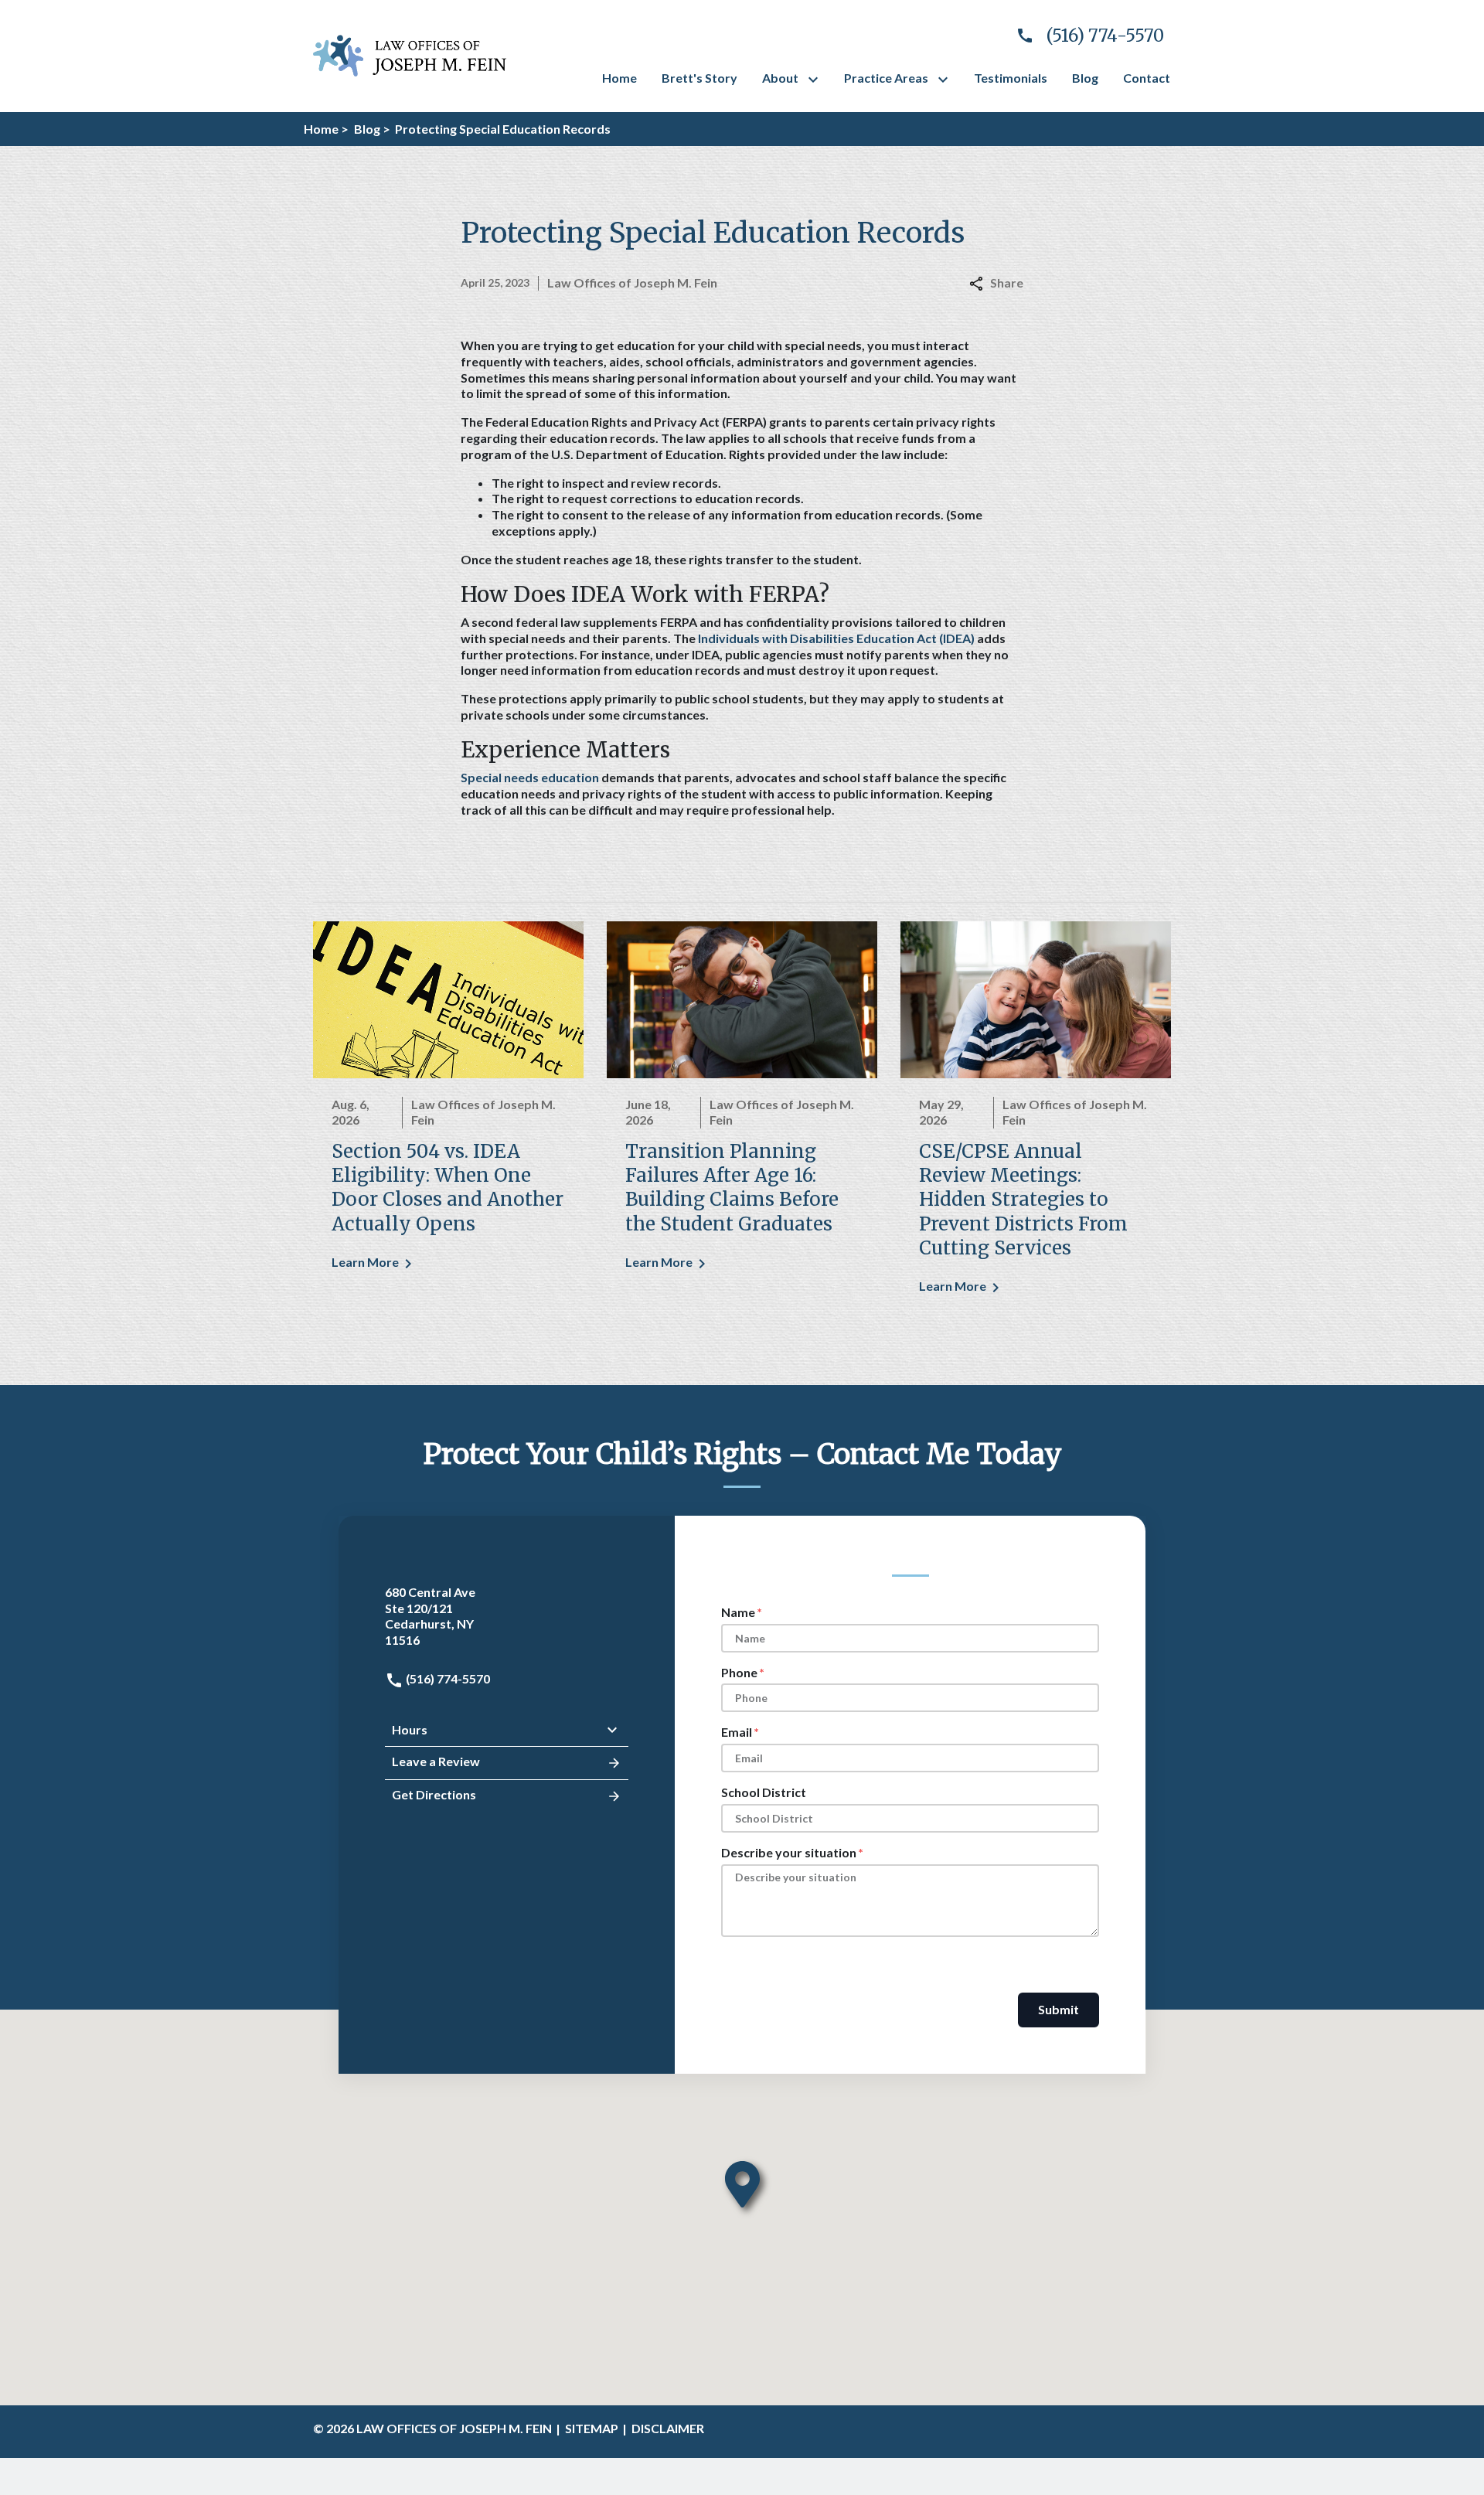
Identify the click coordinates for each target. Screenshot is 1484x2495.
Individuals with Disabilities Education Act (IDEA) (836, 638)
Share (1007, 283)
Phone (739, 1672)
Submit (1059, 2009)
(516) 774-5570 (447, 1678)
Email (737, 1732)
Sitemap (592, 2428)
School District (764, 1792)
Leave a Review (436, 1761)
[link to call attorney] (1084, 36)
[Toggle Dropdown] (816, 80)
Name (738, 1612)
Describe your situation (789, 1852)
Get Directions (434, 1794)
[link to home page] (410, 54)
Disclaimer (668, 2428)
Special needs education (530, 777)
